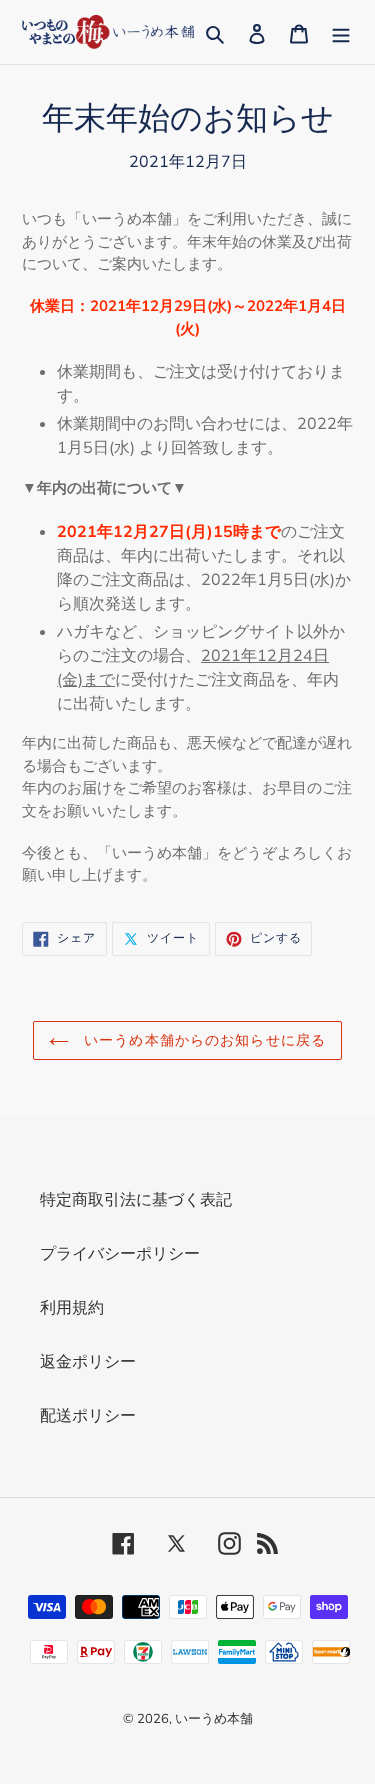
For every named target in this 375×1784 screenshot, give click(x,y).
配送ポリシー (88, 1415)
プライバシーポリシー (120, 1253)
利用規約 (72, 1307)
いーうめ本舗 (214, 1718)
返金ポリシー (88, 1361)
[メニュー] (341, 32)
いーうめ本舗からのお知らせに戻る (202, 1040)
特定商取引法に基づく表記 (136, 1199)
